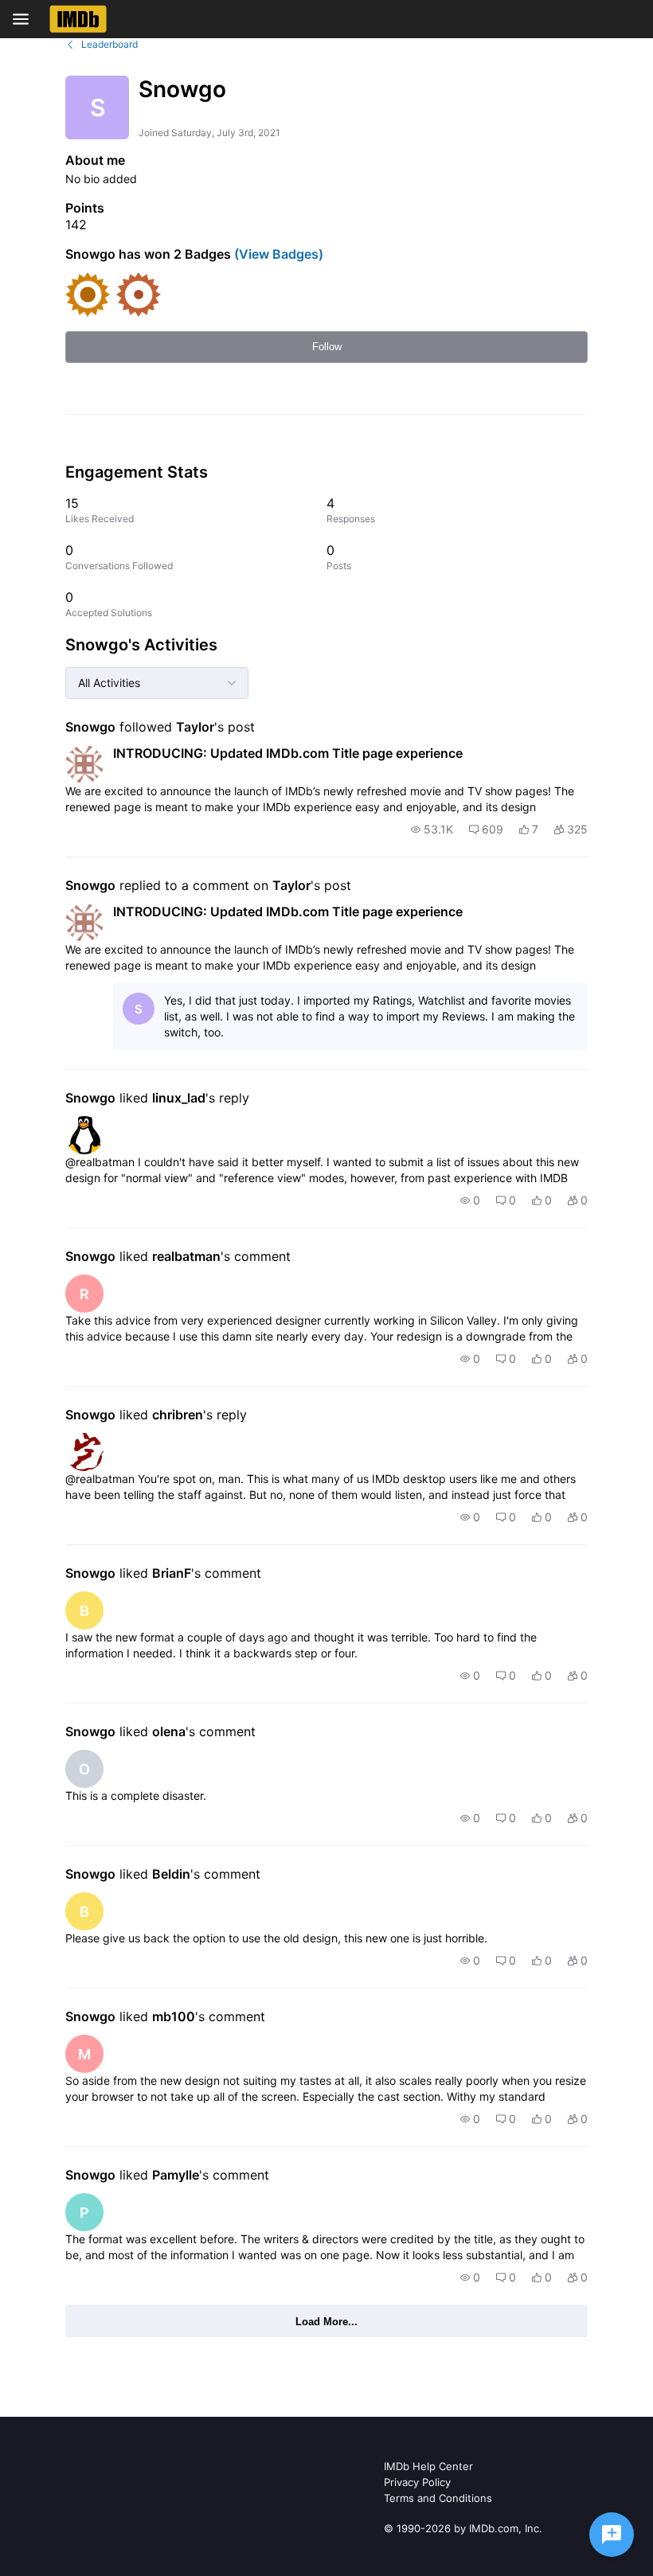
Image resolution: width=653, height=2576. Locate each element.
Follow (327, 347)
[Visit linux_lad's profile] (84, 1135)
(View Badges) (277, 254)
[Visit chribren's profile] (84, 1452)
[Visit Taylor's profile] (84, 764)
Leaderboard (109, 44)
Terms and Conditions (438, 2498)
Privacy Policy (417, 2482)
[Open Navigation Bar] (25, 19)
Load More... (326, 2322)
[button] (432, 829)
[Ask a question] (612, 2535)
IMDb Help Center (428, 2466)
